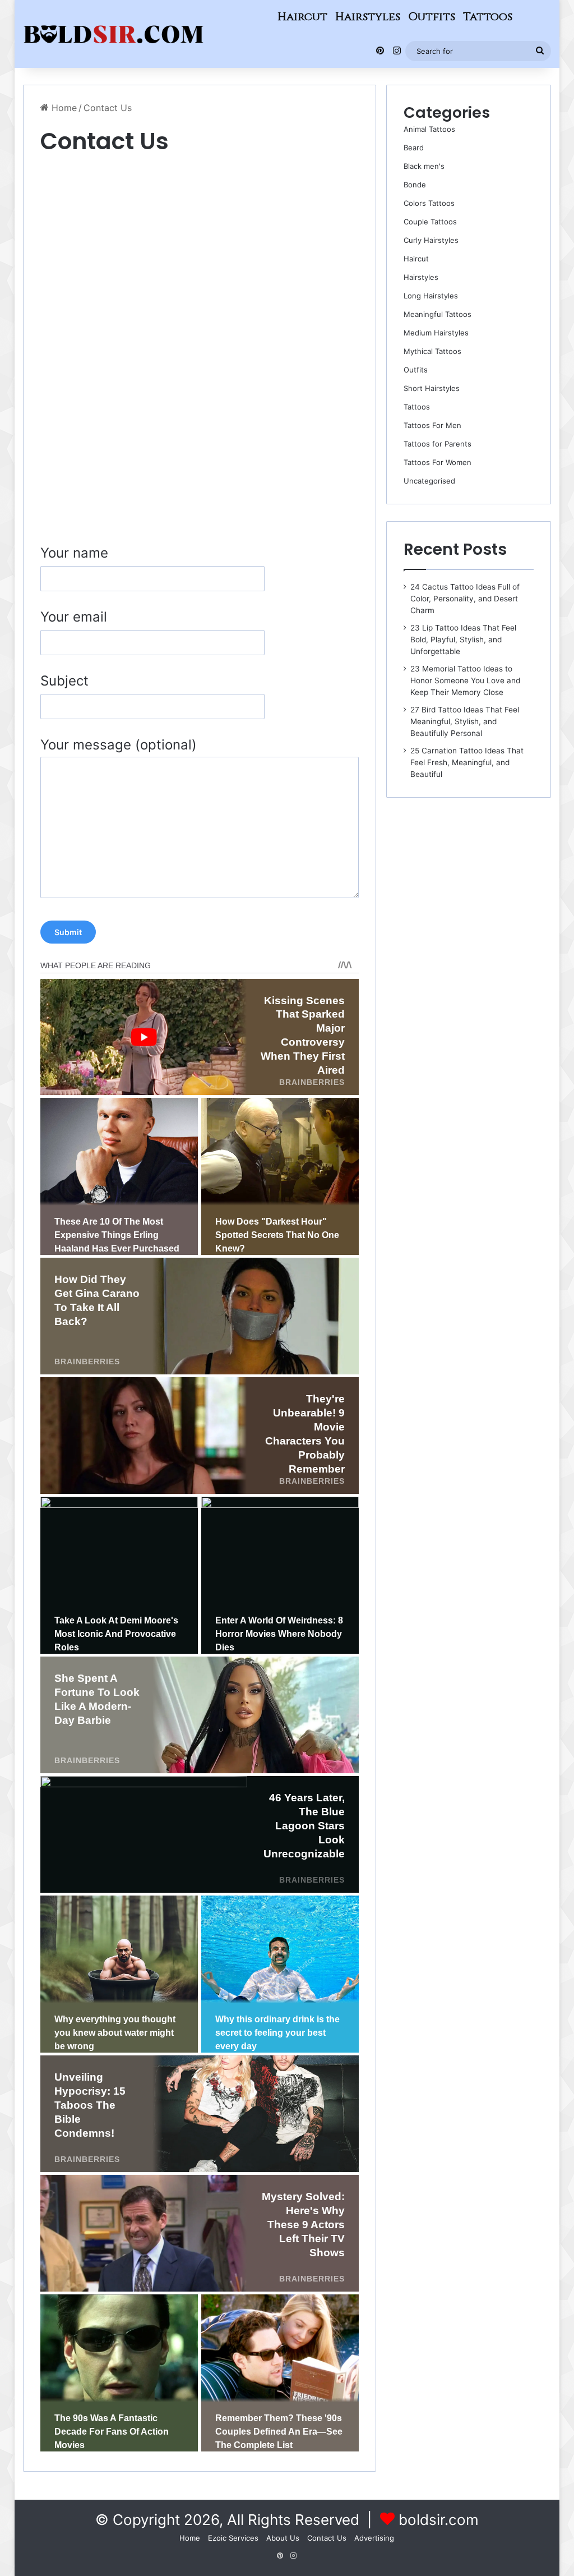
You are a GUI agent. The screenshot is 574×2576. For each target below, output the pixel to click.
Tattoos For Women (438, 462)
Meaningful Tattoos (438, 314)
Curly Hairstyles (431, 240)
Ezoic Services (233, 2538)
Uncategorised (429, 481)
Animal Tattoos (429, 129)
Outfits (432, 17)
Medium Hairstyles (436, 333)
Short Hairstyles (432, 388)
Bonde (415, 185)
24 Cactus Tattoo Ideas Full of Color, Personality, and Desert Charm (465, 599)
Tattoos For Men (432, 425)
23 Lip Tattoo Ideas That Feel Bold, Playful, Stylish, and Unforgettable (463, 640)
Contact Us (327, 2538)
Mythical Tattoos (432, 351)
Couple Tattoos (430, 222)
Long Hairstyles (431, 296)
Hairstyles (368, 17)
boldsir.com (439, 2520)
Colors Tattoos (429, 203)
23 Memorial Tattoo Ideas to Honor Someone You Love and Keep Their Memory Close (465, 680)
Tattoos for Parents (438, 444)
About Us (283, 2538)
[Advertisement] (200, 241)
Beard (414, 148)
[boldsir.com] (114, 34)
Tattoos (488, 17)
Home (63, 108)
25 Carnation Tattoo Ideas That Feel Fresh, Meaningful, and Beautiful (467, 762)
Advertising (374, 2538)
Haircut (302, 17)
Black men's (424, 166)
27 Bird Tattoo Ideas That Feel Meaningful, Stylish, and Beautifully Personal (465, 721)
